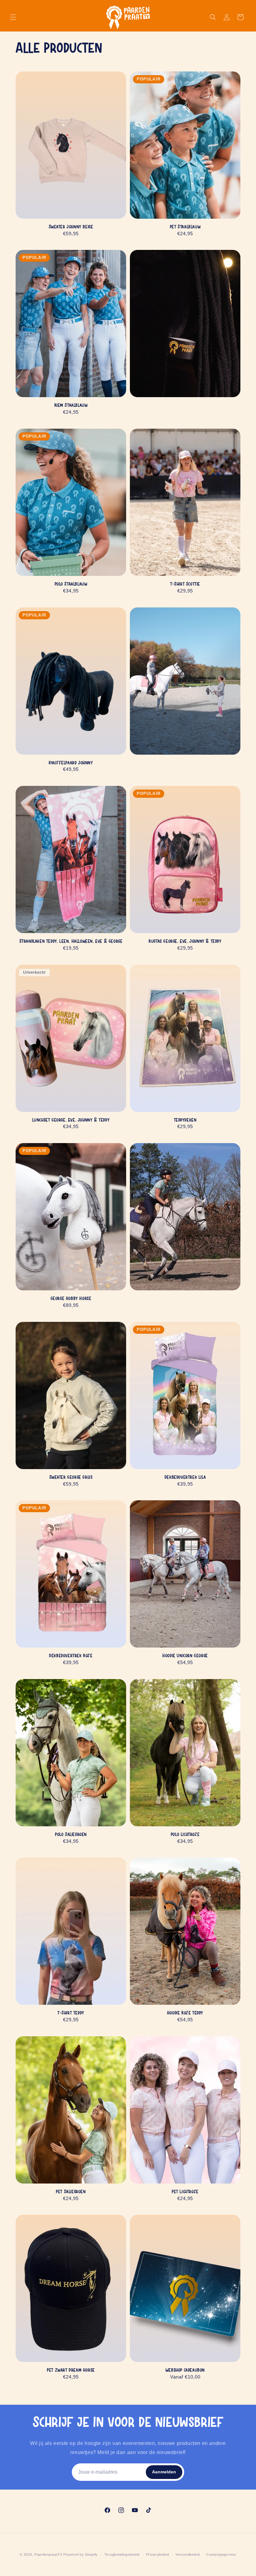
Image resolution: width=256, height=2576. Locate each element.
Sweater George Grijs (71, 1478)
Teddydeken (185, 1120)
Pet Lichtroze (185, 2192)
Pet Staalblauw (185, 227)
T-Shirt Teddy (71, 2013)
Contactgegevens (221, 2554)
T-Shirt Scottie (185, 584)
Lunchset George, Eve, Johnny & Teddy (71, 1120)
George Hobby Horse (71, 1299)
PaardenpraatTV (48, 2554)
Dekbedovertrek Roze (71, 1656)
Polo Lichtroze (185, 1835)
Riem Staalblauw (71, 406)
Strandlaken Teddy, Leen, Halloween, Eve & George (71, 942)
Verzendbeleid (187, 2554)
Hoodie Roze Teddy (185, 2013)
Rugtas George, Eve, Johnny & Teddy (185, 942)
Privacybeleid (158, 2554)
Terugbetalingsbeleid (122, 2554)
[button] (13, 17)
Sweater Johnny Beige (71, 227)
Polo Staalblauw (71, 584)
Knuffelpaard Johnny (71, 763)
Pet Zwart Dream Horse (71, 2370)
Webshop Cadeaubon (185, 2370)
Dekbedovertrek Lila (185, 1478)
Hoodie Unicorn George (185, 1656)
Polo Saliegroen (71, 1835)
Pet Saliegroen (71, 2192)
